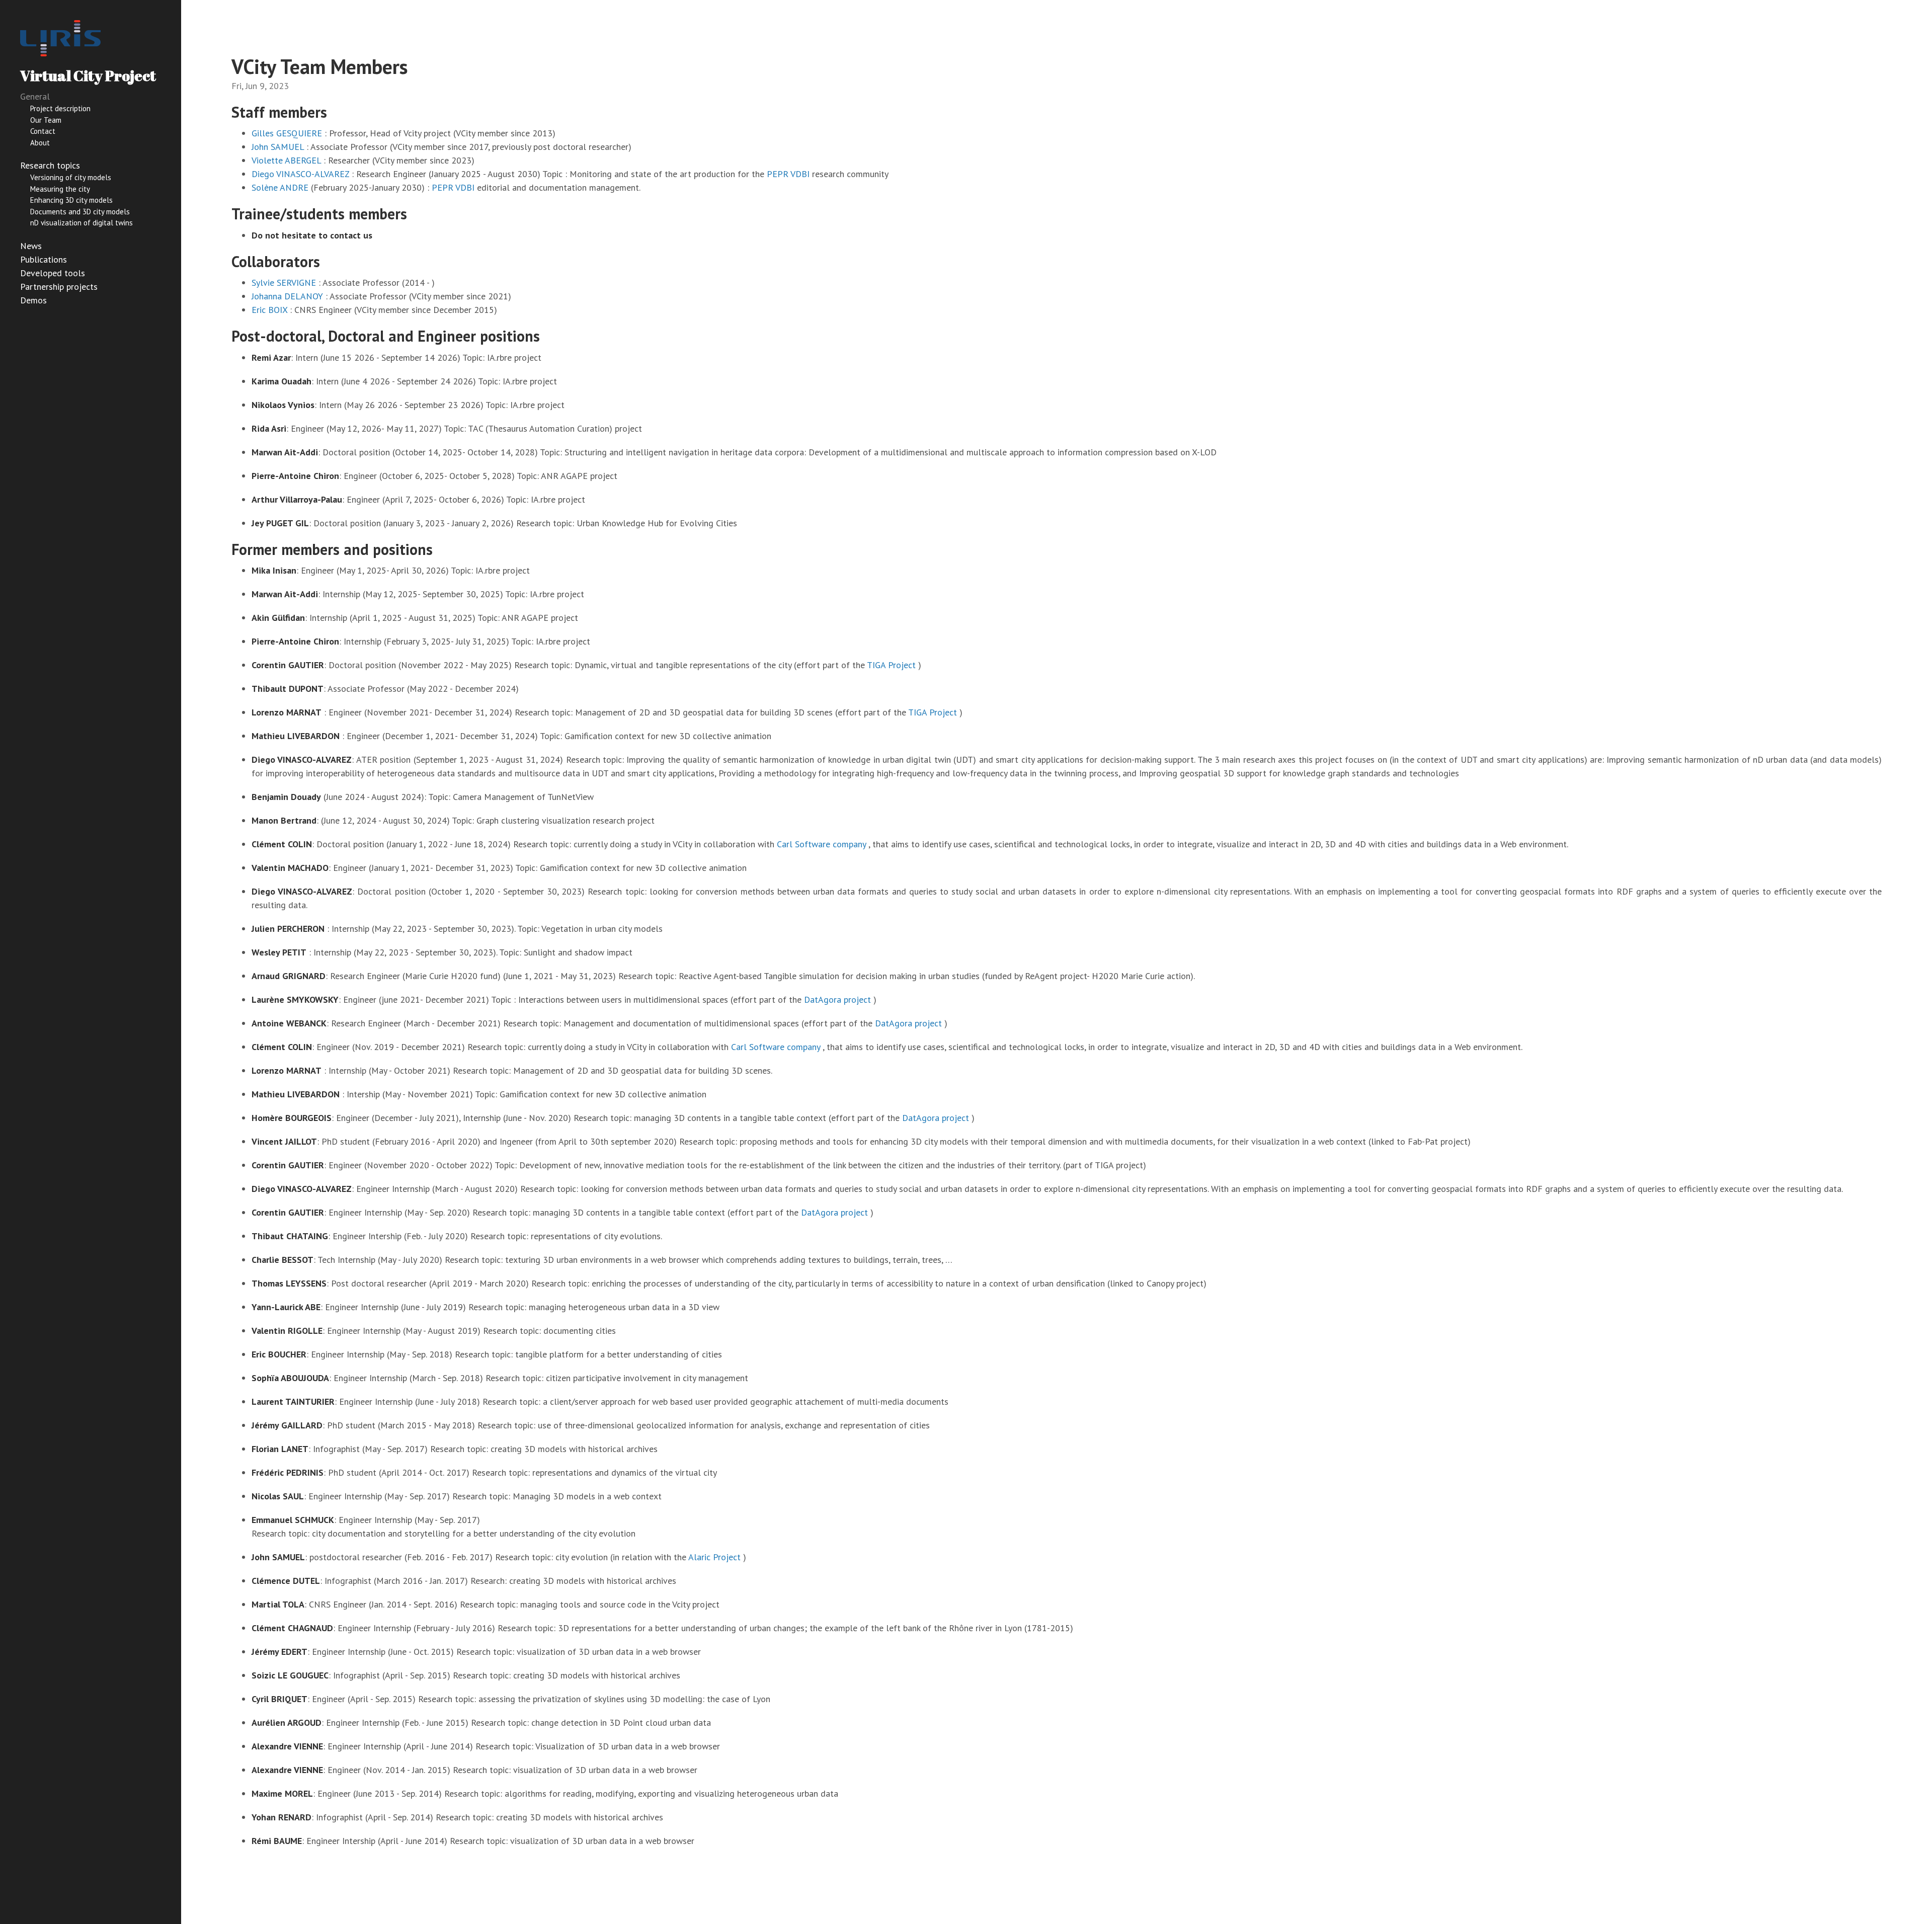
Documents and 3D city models (80, 212)
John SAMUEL (278, 147)
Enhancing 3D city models (71, 200)
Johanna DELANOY (287, 296)
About (40, 143)
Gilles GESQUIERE (287, 133)
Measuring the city (60, 189)
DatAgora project (837, 999)
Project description (60, 108)
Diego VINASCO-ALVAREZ (300, 174)
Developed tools (53, 273)
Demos (33, 300)
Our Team (46, 120)
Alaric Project (714, 1557)
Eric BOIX (269, 310)
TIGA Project (891, 665)
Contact (43, 131)
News (31, 246)
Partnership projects (59, 287)
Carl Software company (821, 844)
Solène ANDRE (280, 187)
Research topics (50, 165)
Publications (44, 259)
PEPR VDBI (788, 174)
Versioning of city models (71, 177)
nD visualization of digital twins (82, 223)
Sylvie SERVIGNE (284, 283)
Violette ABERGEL (286, 160)
